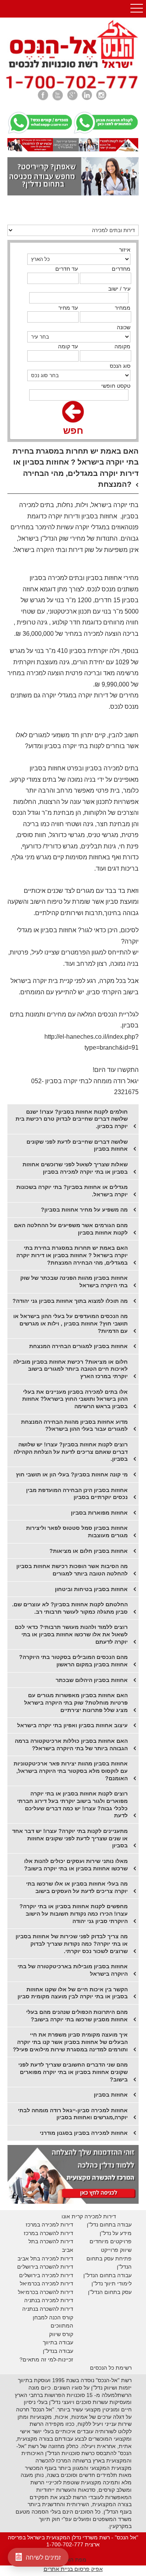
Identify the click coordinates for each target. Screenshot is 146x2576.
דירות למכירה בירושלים (46, 2275)
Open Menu (137, 9)
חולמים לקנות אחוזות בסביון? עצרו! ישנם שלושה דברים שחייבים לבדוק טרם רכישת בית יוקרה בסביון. (72, 1119)
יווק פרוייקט (114, 2250)
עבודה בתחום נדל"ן (109, 2225)
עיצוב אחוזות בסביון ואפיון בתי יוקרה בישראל (72, 1725)
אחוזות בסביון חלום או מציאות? (89, 1551)
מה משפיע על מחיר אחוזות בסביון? (84, 1210)
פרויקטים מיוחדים (111, 2241)
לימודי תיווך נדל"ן (112, 2283)
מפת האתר (73, 2560)
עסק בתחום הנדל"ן (110, 2292)
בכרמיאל (30, 2283)
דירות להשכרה (56, 2292)
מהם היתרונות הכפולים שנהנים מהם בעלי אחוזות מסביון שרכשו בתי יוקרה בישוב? (77, 2016)
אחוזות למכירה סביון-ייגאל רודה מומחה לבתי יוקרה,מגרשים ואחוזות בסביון (73, 2114)
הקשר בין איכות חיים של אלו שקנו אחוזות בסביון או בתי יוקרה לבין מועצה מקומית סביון (73, 1993)
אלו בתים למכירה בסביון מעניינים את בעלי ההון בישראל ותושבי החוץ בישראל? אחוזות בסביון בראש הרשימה (75, 1399)
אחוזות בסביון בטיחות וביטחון (91, 1589)
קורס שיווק (61, 2334)
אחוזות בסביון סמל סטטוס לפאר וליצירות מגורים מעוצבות (77, 1532)
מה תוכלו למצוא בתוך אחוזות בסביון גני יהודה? (70, 1301)
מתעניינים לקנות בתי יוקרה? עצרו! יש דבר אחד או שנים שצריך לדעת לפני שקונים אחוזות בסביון (70, 1838)
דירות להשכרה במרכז (48, 2233)
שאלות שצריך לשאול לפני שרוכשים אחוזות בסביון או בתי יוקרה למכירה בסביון (75, 1168)
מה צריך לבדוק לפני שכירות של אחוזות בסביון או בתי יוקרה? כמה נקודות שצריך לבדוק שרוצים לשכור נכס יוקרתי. (72, 1944)
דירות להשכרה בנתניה (48, 2309)
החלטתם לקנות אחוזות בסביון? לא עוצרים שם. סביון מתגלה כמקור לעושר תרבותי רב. (70, 1608)
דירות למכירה (57, 2283)
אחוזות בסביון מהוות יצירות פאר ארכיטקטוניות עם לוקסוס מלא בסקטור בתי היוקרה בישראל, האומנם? (71, 1771)
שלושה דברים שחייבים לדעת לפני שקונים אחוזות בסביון (77, 1145)
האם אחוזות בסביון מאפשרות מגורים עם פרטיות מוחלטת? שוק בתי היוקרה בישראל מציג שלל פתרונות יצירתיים (76, 1702)
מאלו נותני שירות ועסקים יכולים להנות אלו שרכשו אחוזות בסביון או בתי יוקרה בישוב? (76, 1865)
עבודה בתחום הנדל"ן (107, 2275)
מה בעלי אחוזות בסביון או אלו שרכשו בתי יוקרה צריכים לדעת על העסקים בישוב (77, 1887)
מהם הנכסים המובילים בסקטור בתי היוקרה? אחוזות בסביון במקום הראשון (73, 1661)
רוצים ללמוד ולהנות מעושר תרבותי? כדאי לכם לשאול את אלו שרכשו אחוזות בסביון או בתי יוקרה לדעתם (71, 1634)
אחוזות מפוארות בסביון (99, 1513)
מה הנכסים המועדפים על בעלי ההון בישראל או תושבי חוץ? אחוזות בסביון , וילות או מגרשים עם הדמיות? (70, 1323)
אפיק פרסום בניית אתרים (73, 2569)
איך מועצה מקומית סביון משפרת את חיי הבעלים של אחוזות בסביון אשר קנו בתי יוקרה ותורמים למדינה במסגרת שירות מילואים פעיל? (70, 2042)
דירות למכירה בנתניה (49, 2300)
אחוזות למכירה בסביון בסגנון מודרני (84, 2133)
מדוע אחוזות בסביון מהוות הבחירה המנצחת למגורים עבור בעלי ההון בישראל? (74, 1425)
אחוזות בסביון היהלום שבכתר (92, 1680)
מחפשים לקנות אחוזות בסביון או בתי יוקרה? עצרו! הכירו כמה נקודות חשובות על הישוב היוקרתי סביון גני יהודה (74, 1913)
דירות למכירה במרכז (49, 2225)
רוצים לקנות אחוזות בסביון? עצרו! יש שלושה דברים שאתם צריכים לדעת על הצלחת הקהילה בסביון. (71, 1452)
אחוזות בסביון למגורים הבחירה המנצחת (78, 1346)
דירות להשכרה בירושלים (45, 2267)
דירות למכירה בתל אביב (45, 2258)
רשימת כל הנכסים (111, 2368)
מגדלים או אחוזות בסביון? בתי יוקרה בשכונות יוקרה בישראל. (72, 1191)
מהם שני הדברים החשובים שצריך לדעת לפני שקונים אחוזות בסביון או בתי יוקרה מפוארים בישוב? (73, 2072)
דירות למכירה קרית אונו (89, 2216)
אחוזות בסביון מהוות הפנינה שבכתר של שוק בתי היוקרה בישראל (74, 1282)
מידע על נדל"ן (116, 2233)
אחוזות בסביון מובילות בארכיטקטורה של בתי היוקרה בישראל (73, 1970)
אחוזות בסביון (111, 2095)
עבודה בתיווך (58, 2342)
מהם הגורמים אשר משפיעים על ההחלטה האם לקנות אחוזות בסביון (71, 1229)
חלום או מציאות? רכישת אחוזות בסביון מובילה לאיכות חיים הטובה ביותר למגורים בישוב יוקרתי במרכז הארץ (70, 1369)
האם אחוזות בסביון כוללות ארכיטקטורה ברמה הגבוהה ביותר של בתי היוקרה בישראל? (71, 1745)
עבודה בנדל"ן (58, 2351)
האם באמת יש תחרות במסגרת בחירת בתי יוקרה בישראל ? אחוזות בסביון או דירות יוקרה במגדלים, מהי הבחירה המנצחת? (72, 1255)
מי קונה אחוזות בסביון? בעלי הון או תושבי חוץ (72, 1474)
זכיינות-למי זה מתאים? (46, 2360)
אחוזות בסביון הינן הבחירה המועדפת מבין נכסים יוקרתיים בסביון (77, 1494)
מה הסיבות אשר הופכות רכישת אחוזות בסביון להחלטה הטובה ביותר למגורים (72, 1570)
